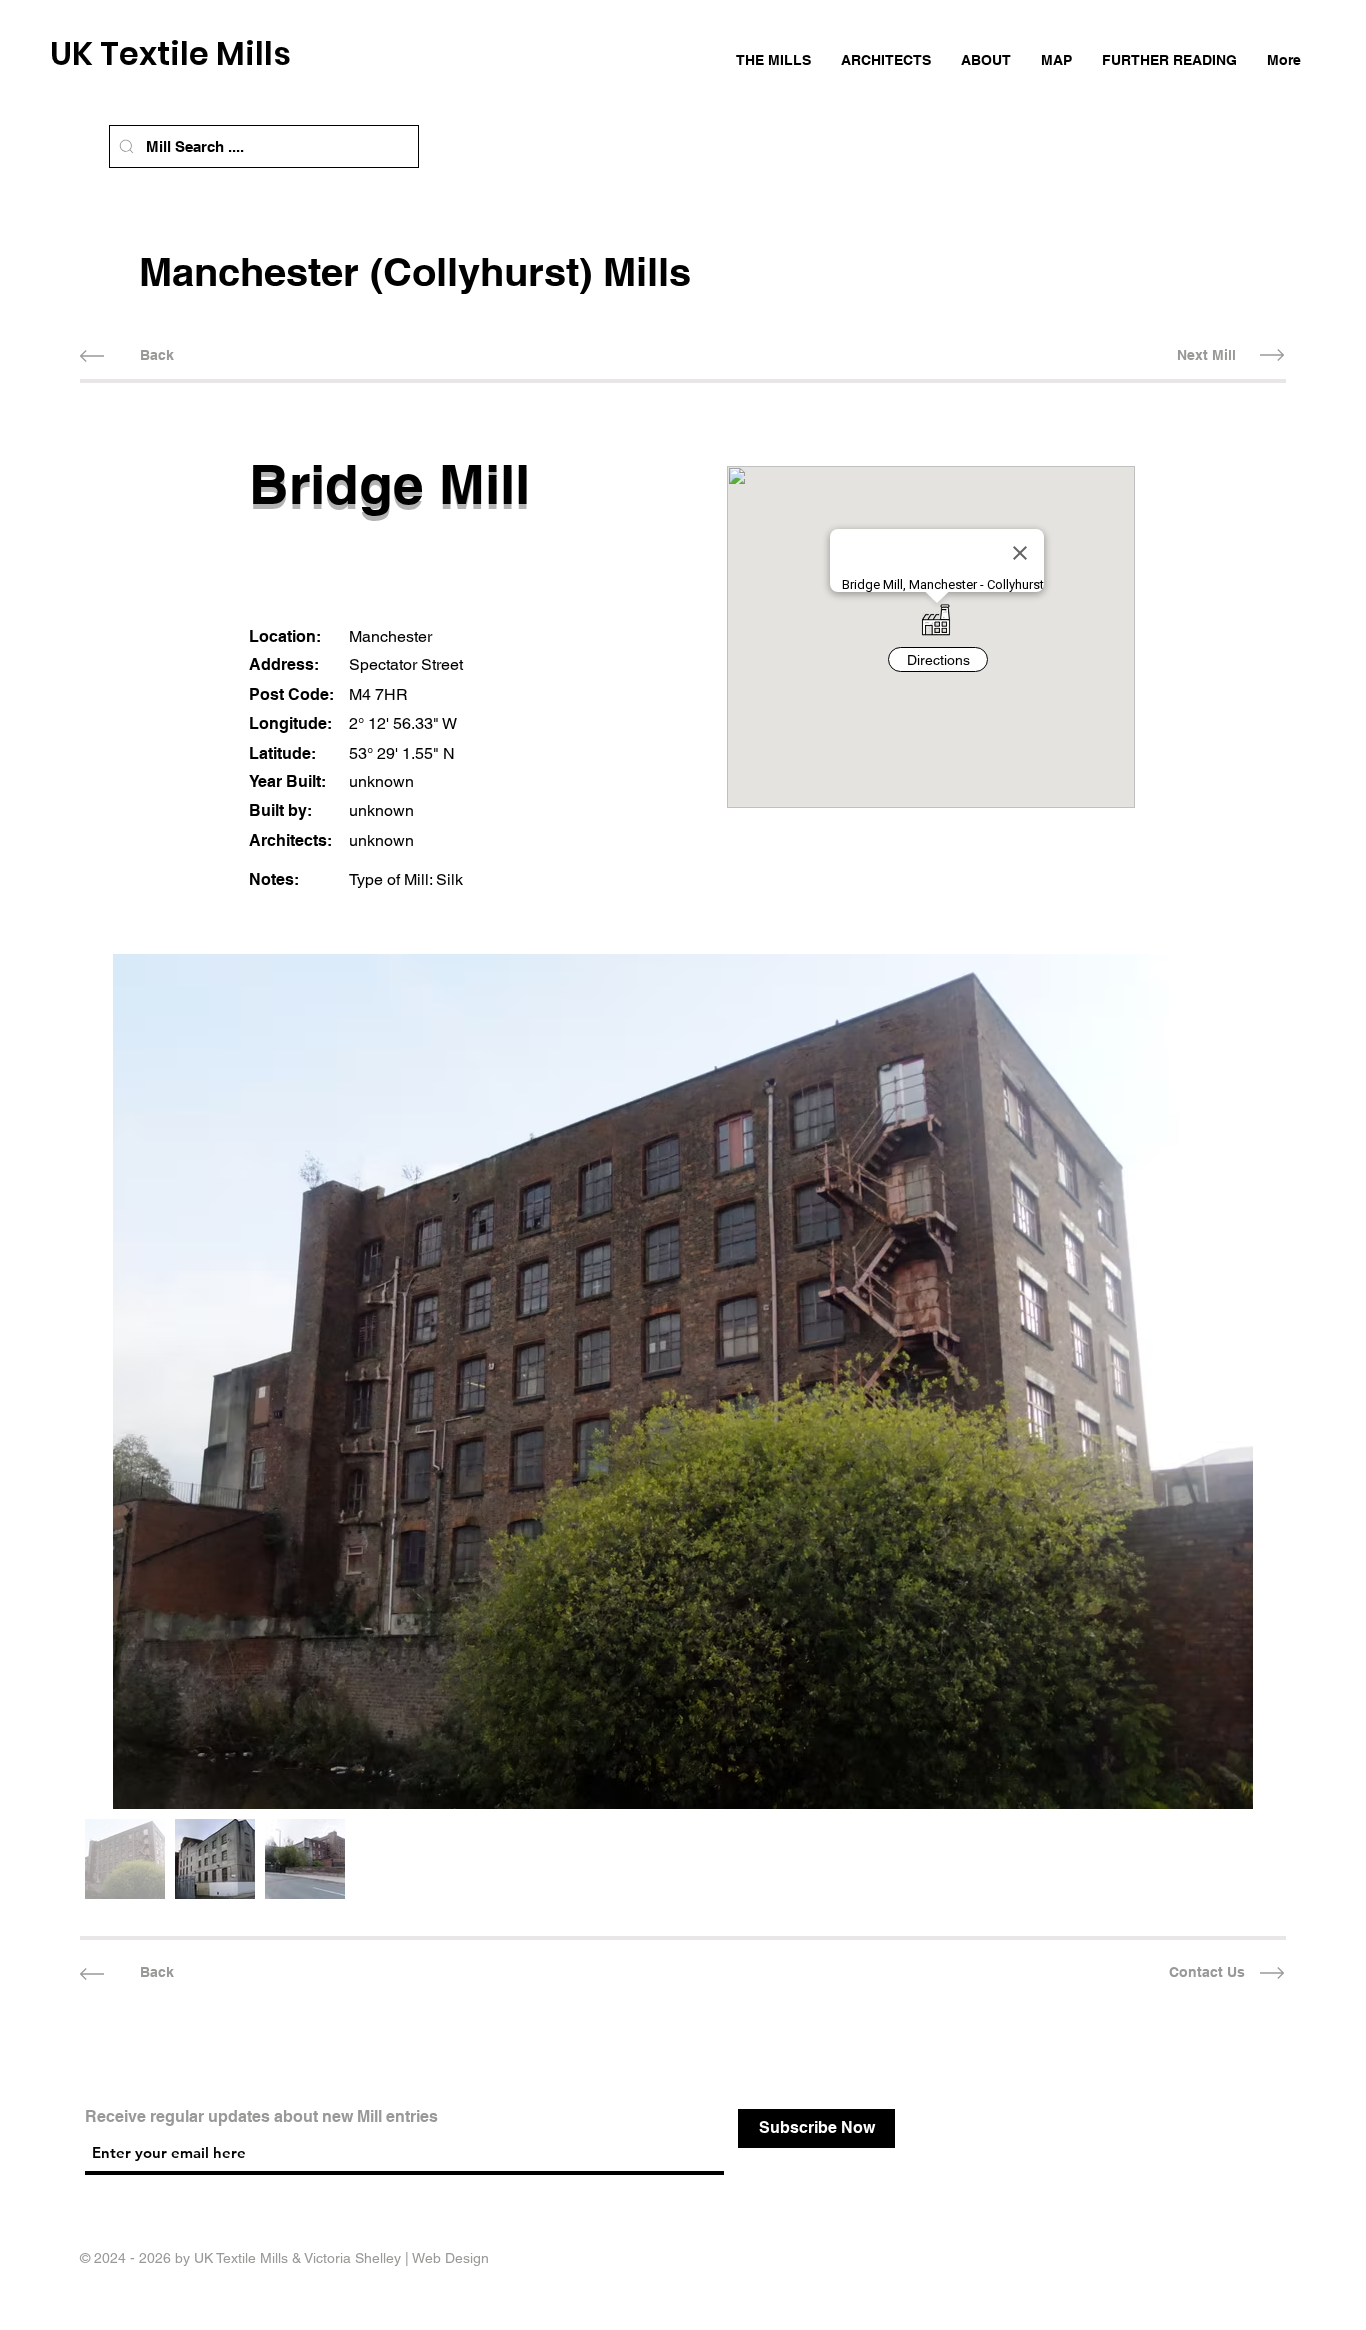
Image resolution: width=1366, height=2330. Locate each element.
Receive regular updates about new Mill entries (261, 2117)
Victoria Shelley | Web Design (396, 2258)
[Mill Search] (126, 146)
